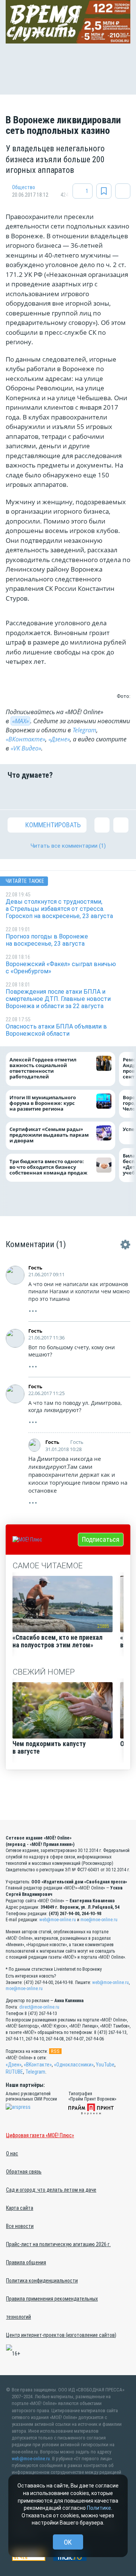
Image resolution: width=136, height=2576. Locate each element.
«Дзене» (59, 739)
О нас (12, 2153)
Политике (99, 2508)
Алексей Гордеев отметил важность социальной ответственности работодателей (43, 1068)
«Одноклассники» (74, 2065)
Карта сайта (20, 2208)
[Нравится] (15, 794)
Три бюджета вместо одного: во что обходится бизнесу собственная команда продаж (50, 1167)
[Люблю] (57, 794)
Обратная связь (24, 2172)
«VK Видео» (26, 748)
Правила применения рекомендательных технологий (52, 2308)
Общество (24, 187)
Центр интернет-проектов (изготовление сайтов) (61, 2335)
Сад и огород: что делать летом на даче (51, 2190)
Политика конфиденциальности (42, 2281)
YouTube (105, 2065)
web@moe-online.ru (58, 1920)
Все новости (20, 2226)
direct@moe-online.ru (39, 2007)
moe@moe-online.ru (99, 1920)
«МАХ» (20, 721)
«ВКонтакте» (25, 739)
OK (68, 2542)
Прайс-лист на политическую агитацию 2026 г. (58, 2244)
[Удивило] (79, 794)
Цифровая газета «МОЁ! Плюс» (40, 2135)
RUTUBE (14, 2072)
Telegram (84, 730)
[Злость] (121, 794)
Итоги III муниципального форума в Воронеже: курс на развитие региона (43, 1103)
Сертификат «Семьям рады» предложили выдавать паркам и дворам (49, 1135)
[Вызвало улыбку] (36, 794)
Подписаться (101, 1539)
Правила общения (26, 2262)
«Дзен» (14, 2065)
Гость (35, 1268)
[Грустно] (100, 794)
